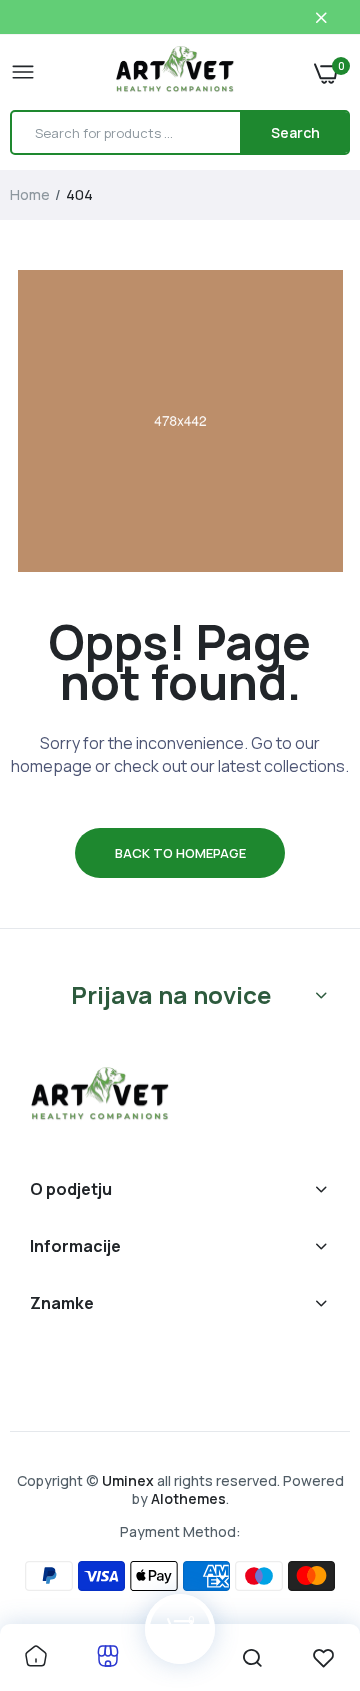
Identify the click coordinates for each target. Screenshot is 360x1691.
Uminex (128, 1480)
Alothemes (188, 1498)
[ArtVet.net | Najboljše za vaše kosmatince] (175, 72)
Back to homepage (180, 853)
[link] (36, 1657)
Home (30, 194)
